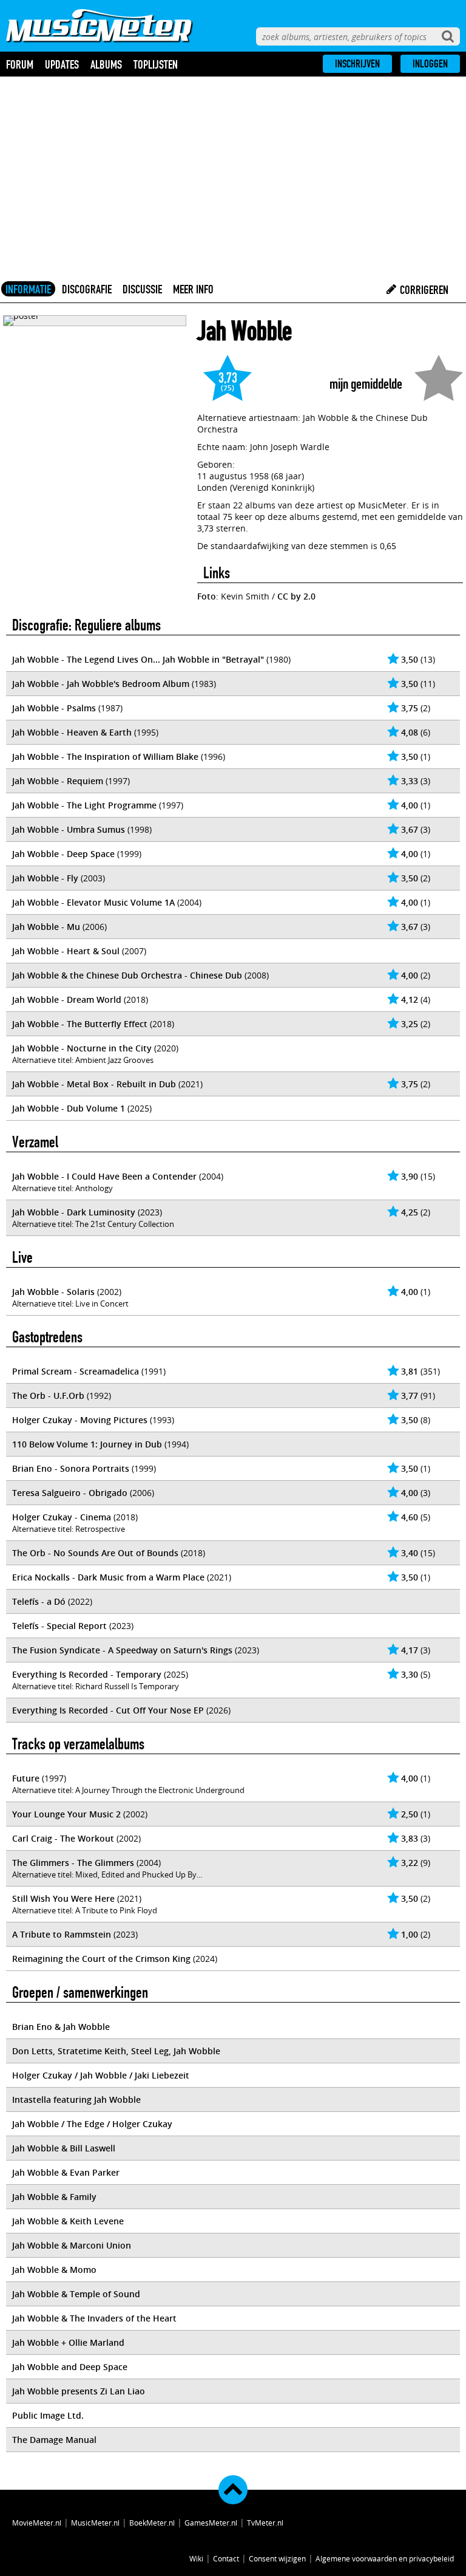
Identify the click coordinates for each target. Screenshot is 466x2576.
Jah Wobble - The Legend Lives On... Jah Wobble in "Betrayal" (138, 659)
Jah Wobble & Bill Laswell (64, 2148)
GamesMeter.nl (211, 2523)
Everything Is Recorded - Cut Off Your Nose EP (108, 1710)
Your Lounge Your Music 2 (66, 1814)
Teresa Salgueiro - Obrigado (70, 1493)
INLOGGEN (430, 64)
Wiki (196, 2558)
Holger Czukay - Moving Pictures (80, 1420)
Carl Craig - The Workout (63, 1838)
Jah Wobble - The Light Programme (84, 805)
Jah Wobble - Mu (46, 927)
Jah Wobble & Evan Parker (66, 2172)
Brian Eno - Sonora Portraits (71, 1468)
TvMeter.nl (265, 2523)
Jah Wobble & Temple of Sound (76, 2294)
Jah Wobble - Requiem (58, 781)
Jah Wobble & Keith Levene (68, 2221)
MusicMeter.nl (95, 2523)
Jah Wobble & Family (54, 2197)
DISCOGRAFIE (87, 289)
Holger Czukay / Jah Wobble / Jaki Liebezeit (101, 2075)
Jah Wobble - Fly (45, 878)
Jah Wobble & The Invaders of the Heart (94, 2318)
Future (26, 1778)
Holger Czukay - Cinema (62, 1517)
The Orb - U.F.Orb (48, 1396)
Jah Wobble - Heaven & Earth (72, 732)
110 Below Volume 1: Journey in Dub (87, 1444)
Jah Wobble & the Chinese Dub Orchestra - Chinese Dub (127, 975)
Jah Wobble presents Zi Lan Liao (79, 2391)
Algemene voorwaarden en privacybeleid (385, 2558)
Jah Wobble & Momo (54, 2270)
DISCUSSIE (142, 289)
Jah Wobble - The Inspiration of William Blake (105, 757)
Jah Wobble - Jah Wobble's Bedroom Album (101, 684)
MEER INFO (193, 289)
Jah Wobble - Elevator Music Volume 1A (93, 902)
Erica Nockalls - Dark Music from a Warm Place (108, 1577)
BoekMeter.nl (152, 2523)
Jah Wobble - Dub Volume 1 (69, 1108)
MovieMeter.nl (37, 2523)
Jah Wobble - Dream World (67, 999)
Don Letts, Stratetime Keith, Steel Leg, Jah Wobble (116, 2051)
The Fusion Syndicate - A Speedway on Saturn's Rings (122, 1650)
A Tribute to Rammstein (62, 1934)
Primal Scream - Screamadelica (76, 1371)
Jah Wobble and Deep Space (70, 2367)
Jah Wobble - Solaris (53, 1292)
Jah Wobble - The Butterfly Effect (80, 1024)
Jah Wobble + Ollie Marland (68, 2342)
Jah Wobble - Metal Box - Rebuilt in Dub (94, 1084)
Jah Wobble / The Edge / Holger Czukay (92, 2124)
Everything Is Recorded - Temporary (87, 1674)
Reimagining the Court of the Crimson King (101, 1959)
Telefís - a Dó (39, 1601)
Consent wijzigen (277, 2558)
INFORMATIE (28, 289)
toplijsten (156, 64)
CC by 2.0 (296, 596)
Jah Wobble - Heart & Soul (66, 951)
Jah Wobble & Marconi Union (72, 2245)
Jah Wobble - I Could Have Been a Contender (104, 1176)
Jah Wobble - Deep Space (63, 854)
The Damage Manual (54, 2440)
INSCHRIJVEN (357, 64)
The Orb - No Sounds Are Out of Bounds (95, 1553)
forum (20, 64)
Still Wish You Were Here (63, 1898)
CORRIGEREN (423, 290)
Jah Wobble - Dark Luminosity (74, 1212)
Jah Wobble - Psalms (54, 708)
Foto (207, 596)
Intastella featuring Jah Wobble (76, 2099)
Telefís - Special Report (59, 1626)
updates (62, 64)
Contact (226, 2558)
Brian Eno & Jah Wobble (61, 2027)
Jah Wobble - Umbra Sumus (69, 829)
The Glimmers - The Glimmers (73, 1863)
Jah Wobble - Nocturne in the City (82, 1048)
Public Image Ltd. (48, 2415)
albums (106, 64)
